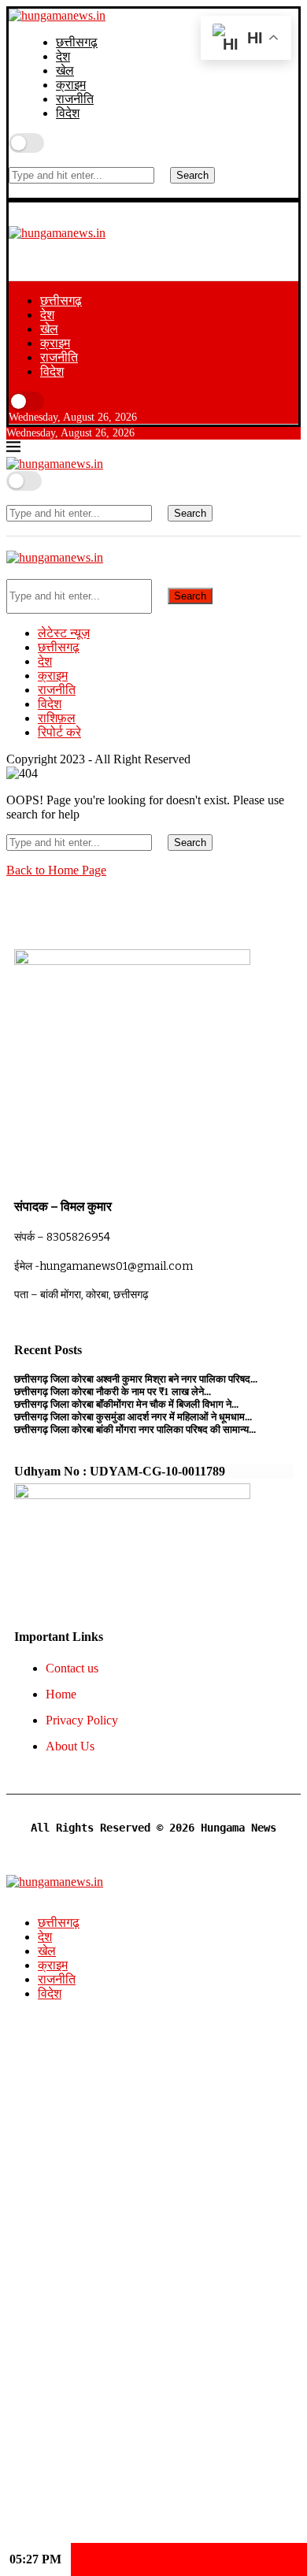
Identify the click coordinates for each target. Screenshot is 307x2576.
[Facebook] (36, 249)
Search (192, 175)
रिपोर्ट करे (59, 732)
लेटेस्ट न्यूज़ (64, 633)
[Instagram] (15, 249)
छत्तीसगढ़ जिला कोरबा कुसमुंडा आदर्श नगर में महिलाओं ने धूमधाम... (133, 1417)
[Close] (13, 190)
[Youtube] (79, 249)
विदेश (68, 113)
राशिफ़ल (57, 718)
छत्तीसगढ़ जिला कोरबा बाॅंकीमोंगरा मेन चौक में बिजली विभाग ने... (126, 1404)
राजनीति (75, 99)
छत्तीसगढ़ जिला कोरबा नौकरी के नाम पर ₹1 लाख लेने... (113, 1392)
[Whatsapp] (100, 249)
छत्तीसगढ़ (77, 42)
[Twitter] (57, 249)
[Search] (13, 160)
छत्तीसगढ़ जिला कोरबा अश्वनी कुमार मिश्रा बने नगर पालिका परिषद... (136, 1379)
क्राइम (71, 85)
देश (63, 56)
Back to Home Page (56, 870)
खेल (65, 71)
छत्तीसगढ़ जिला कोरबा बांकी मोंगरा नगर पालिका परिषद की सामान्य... (135, 1429)
